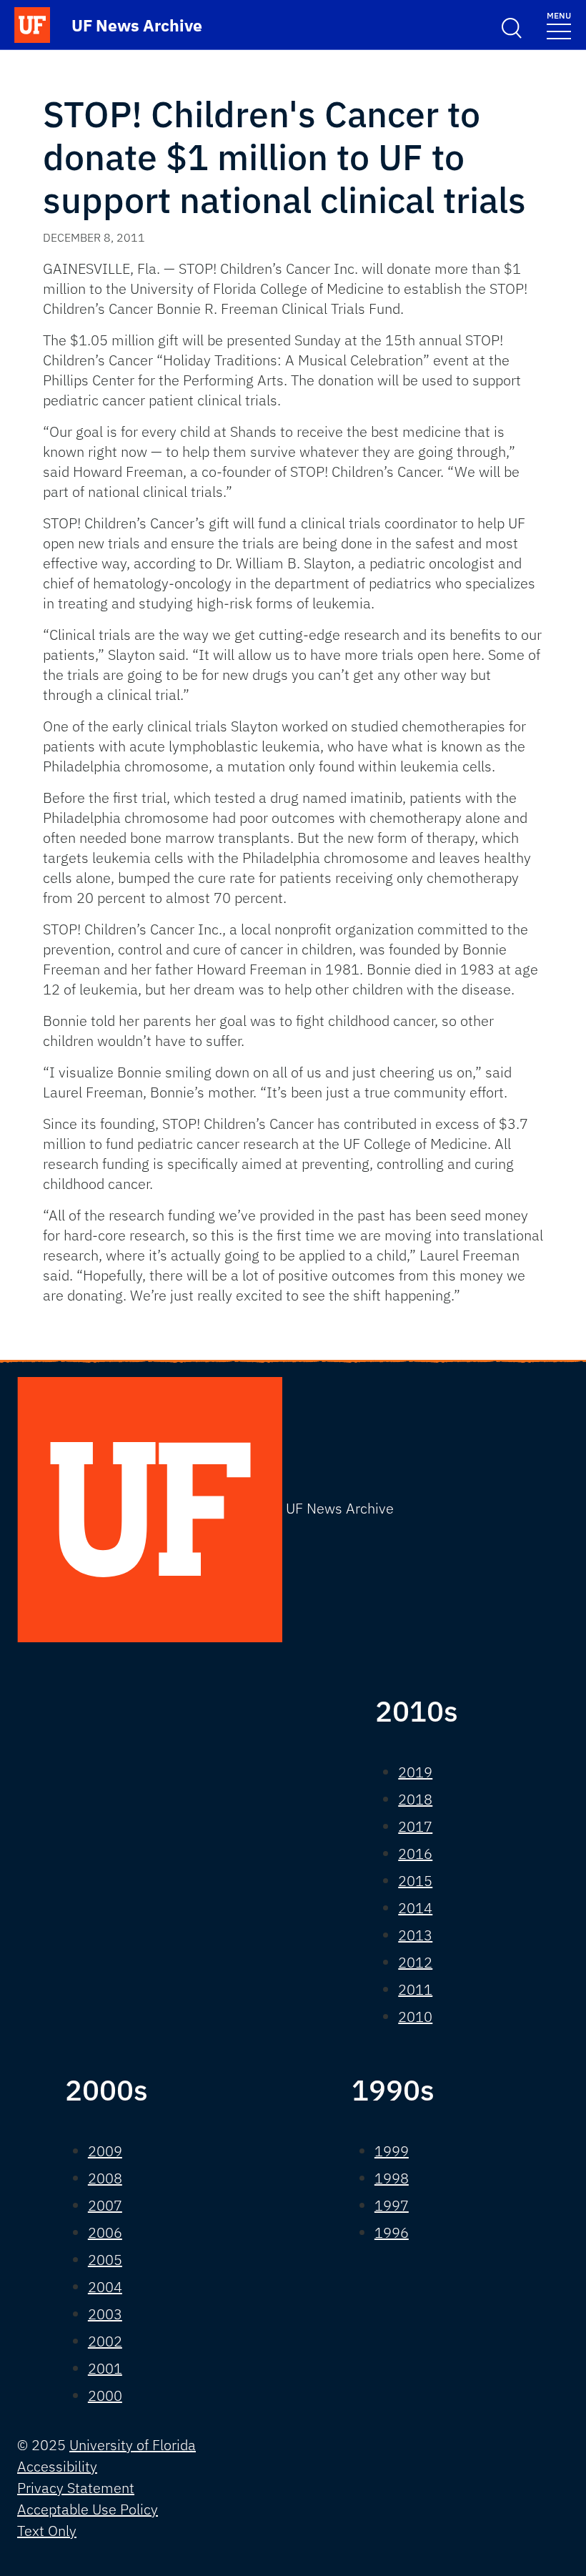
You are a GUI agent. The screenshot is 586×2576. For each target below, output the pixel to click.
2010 (415, 2017)
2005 (105, 2260)
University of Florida (133, 2445)
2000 (105, 2395)
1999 (392, 2151)
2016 (415, 1854)
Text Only (47, 2531)
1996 (392, 2232)
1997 (392, 2205)
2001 (105, 2368)
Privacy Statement (76, 2488)
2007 (105, 2205)
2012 (415, 1962)
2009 (105, 2151)
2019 (415, 1772)
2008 (105, 2178)
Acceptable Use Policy (88, 2509)
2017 (415, 1826)
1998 (392, 2178)
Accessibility (57, 2466)
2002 (105, 2341)
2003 (105, 2314)
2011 (415, 1989)
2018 (415, 1799)
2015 (415, 1881)
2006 (105, 2232)
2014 (415, 1908)
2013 (415, 1935)
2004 (105, 2287)
